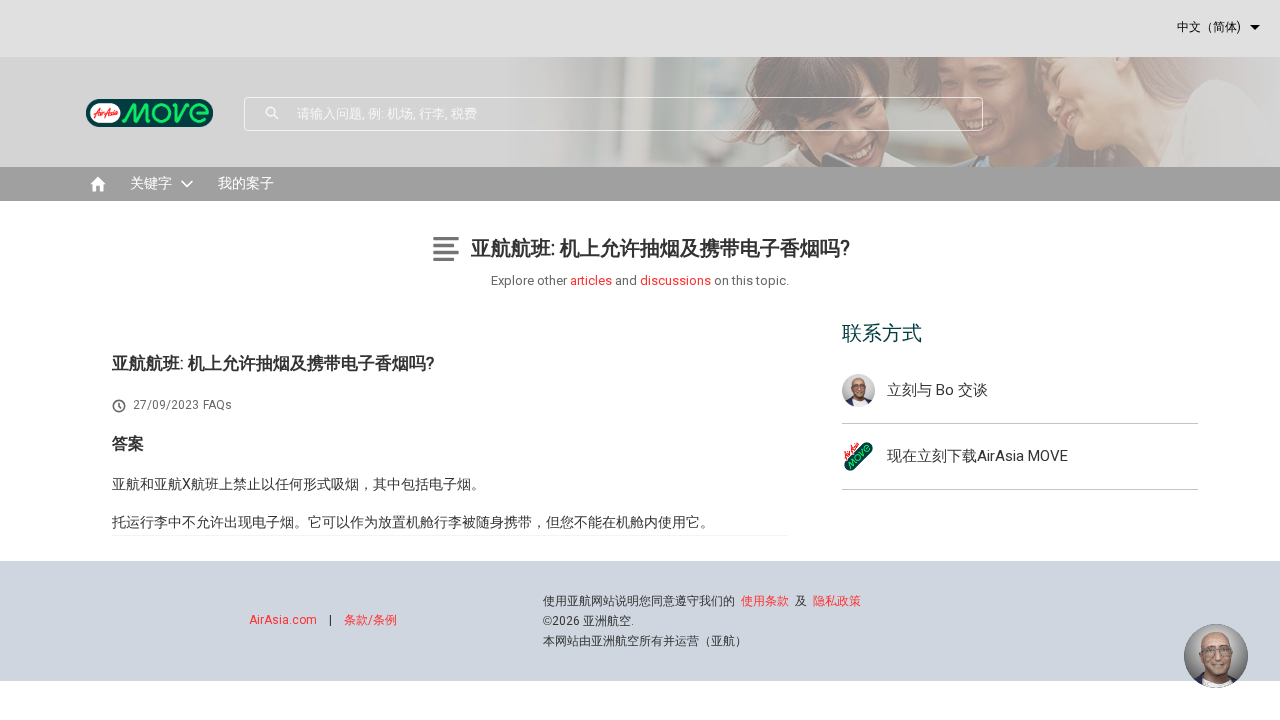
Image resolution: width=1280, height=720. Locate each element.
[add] (1216, 656)
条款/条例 (370, 620)
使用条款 (765, 601)
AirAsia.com (283, 620)
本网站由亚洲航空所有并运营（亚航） (645, 641)
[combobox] (639, 114)
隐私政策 (837, 601)
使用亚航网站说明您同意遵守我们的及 (702, 601)
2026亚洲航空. (588, 621)
